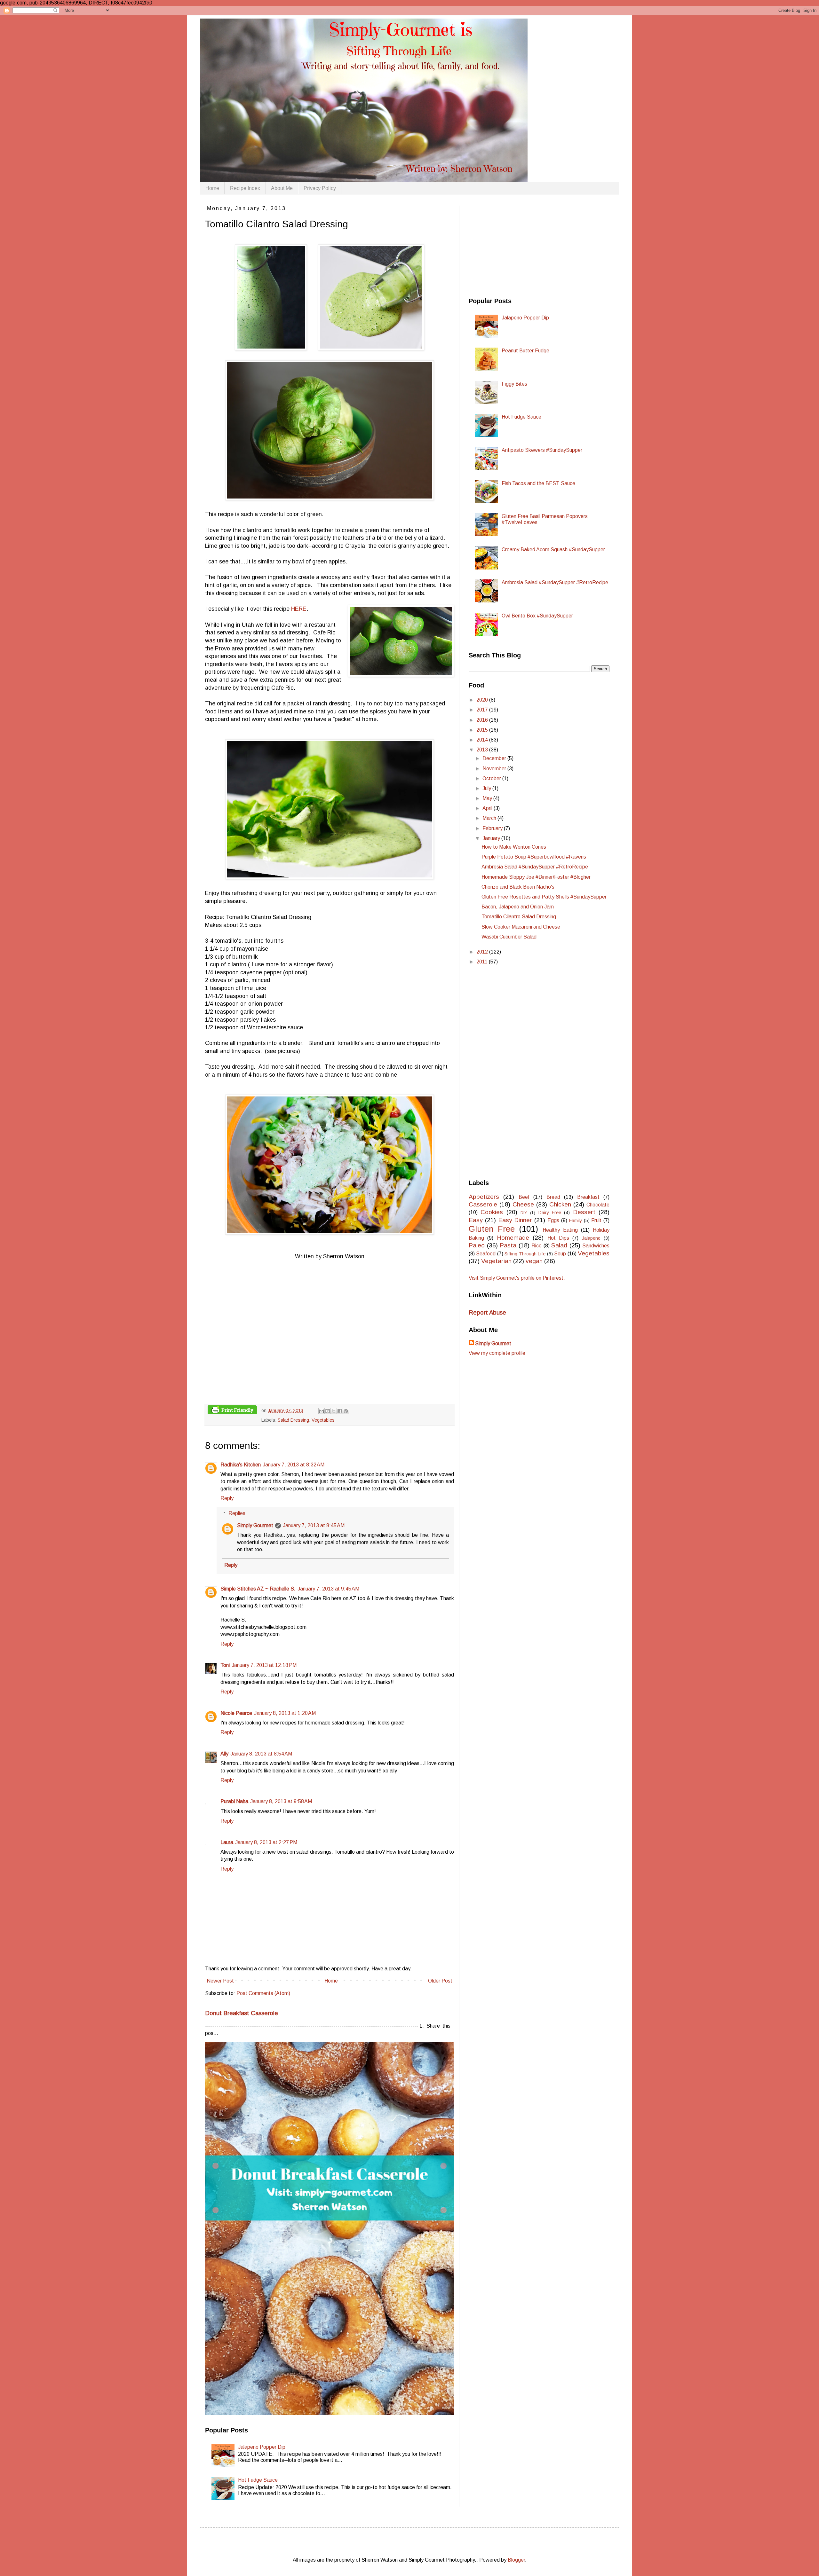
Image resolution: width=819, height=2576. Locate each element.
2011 (483, 962)
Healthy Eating (560, 1230)
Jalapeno (591, 1238)
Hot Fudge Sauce (258, 2480)
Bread (553, 1197)
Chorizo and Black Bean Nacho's (518, 887)
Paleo (477, 1245)
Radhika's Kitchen (241, 1465)
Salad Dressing (293, 1420)
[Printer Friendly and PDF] (232, 1411)
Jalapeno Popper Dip (262, 2447)
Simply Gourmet (255, 1525)
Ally (224, 1754)
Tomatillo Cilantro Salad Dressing (519, 917)
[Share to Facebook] (340, 1411)
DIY (524, 1213)
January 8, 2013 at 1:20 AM (285, 1713)
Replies (237, 1513)
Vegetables (323, 1420)
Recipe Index (245, 188)
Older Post (440, 1981)
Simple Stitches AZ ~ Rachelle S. (258, 1589)
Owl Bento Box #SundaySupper (537, 616)
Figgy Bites (514, 384)
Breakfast (588, 1197)
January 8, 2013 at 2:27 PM (266, 1842)
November (495, 769)
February (493, 828)
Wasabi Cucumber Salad (509, 937)
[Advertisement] (517, 246)
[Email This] (322, 1411)
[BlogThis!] (328, 1411)
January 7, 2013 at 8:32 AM (294, 1465)
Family (576, 1221)
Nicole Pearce (236, 1713)
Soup (560, 1254)
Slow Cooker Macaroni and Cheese (521, 927)
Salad (559, 1245)
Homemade (513, 1238)
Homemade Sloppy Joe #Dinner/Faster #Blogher (536, 877)
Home (212, 188)
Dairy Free (550, 1213)
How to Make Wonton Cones (514, 847)
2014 (483, 740)
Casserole (483, 1204)
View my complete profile (497, 1353)
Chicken (560, 1204)
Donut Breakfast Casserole (242, 2013)
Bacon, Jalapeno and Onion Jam (518, 907)
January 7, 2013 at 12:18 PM (264, 1665)
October (492, 778)
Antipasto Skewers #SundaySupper (542, 450)
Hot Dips (558, 1238)
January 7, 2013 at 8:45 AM (314, 1525)
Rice (537, 1246)
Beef (524, 1197)
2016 (483, 720)
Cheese (523, 1204)
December (495, 758)
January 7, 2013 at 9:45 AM (328, 1589)
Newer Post (220, 1981)
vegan (534, 1261)
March (490, 818)
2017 (483, 710)
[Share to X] (334, 1411)
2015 (483, 730)
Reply (227, 1498)
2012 (483, 952)
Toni (225, 1665)
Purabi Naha (234, 1801)
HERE (299, 609)
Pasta (508, 1245)
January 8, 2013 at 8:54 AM (261, 1754)
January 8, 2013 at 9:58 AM (281, 1801)
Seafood (486, 1254)
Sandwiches (596, 1246)
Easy (476, 1220)
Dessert (584, 1212)
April (488, 808)
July (487, 788)
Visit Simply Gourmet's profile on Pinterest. (517, 1278)
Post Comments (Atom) (263, 1993)
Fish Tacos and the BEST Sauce (538, 483)
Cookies (492, 1212)
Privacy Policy (320, 188)
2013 (483, 750)
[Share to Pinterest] (346, 1411)
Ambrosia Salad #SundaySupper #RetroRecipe (555, 582)
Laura (227, 1842)
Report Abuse (487, 1312)
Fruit (596, 1220)
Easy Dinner (515, 1220)
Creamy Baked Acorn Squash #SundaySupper (553, 550)
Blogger (516, 2560)
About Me (282, 188)
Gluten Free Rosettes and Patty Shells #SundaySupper (544, 897)
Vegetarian (496, 1261)
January (492, 838)
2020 (483, 700)
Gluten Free (492, 1229)
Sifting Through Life (525, 1254)
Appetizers (484, 1197)
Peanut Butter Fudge (525, 351)
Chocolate (598, 1205)
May (488, 798)
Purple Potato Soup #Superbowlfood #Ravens (534, 857)
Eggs (553, 1220)
